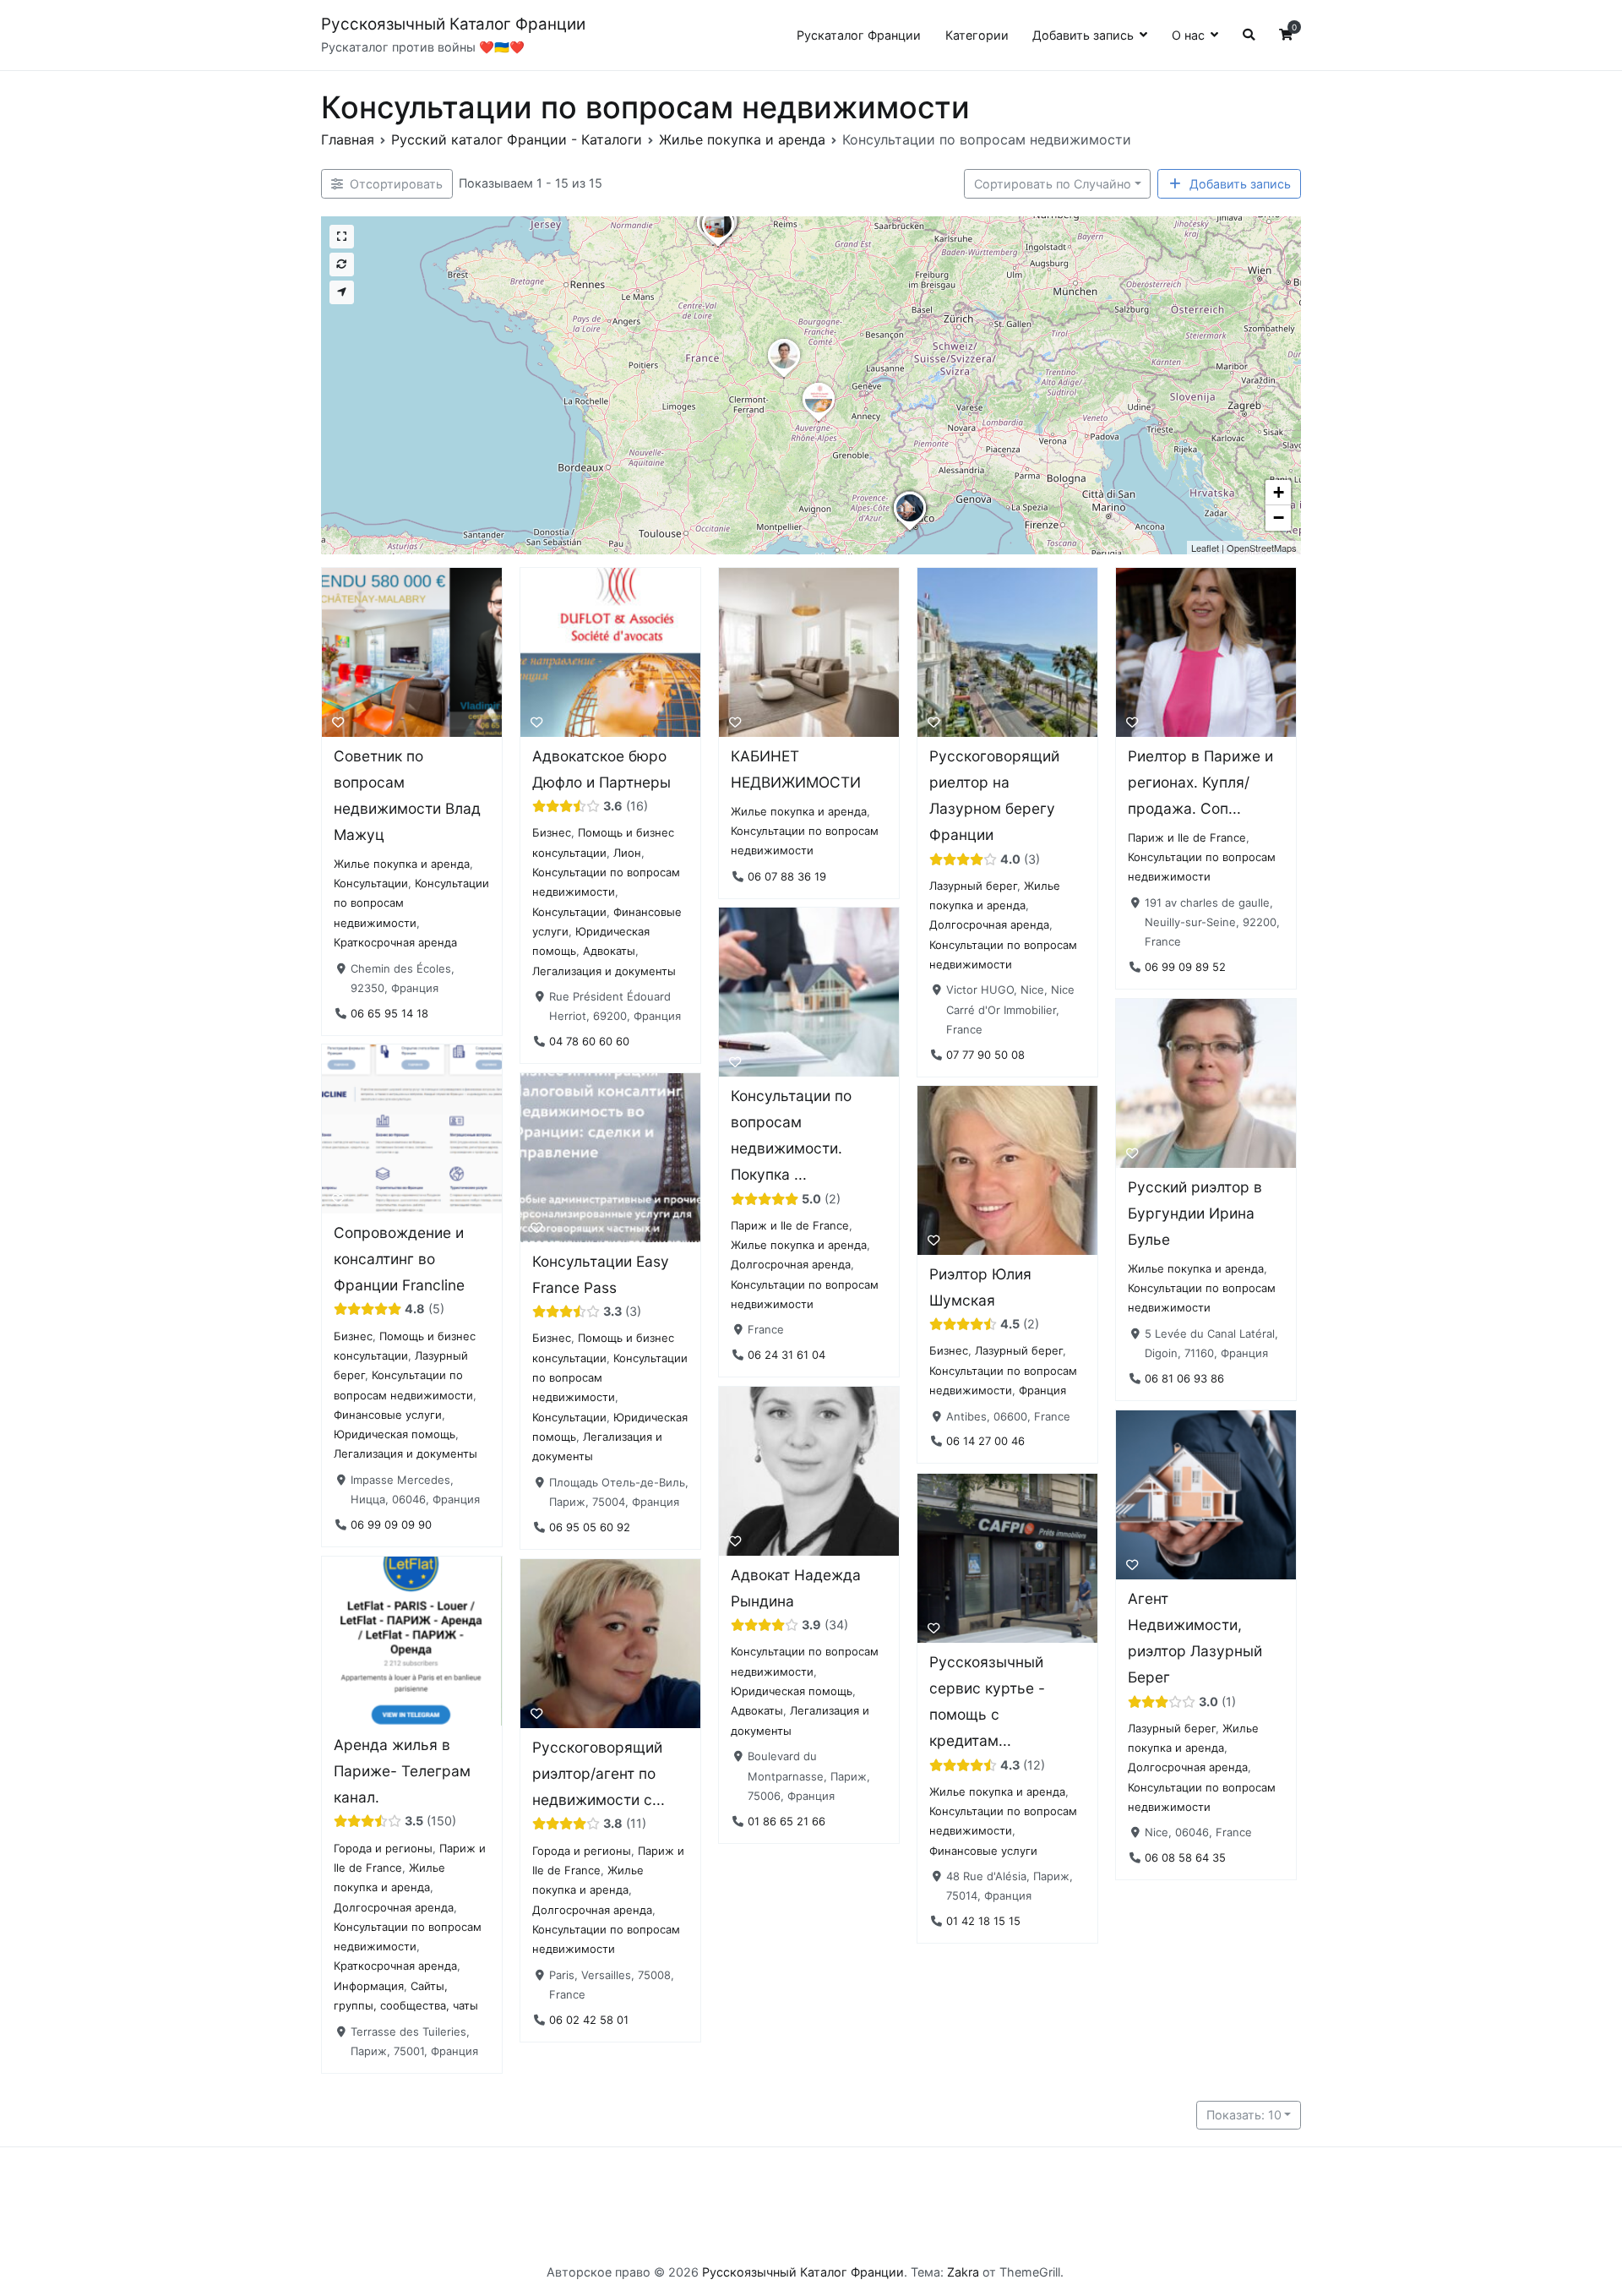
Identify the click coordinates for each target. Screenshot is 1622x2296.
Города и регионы (383, 1848)
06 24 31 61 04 (787, 1355)
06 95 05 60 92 (590, 1527)
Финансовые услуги (388, 1415)
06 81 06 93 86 (1184, 1378)
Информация (369, 1986)
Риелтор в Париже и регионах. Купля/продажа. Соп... (1200, 782)
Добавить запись (1083, 35)
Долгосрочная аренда (989, 924)
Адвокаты (609, 951)
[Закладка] (338, 722)
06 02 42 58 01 (589, 2019)
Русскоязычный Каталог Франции (453, 24)
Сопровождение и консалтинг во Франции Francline (399, 1259)
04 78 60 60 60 (589, 1041)
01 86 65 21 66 (787, 1821)
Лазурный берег (973, 885)
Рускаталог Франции (859, 35)
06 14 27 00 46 (985, 1442)
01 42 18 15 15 (983, 1921)
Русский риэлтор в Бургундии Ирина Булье (1195, 1213)
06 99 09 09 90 (391, 1524)
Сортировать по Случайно (1053, 184)
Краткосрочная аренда (395, 942)
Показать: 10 (1244, 2115)
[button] (718, 247)
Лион (627, 852)
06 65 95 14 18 (389, 1012)
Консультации (371, 883)
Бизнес (552, 832)
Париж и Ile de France (1187, 837)
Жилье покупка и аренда (402, 863)
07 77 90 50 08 (985, 1054)
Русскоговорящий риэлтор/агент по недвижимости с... (599, 1773)
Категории (977, 35)
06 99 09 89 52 (1185, 967)
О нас (1188, 35)
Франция (1042, 1391)
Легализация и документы (604, 970)
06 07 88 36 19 (787, 875)
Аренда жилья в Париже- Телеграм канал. (402, 1771)
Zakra (963, 2272)
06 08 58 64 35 (1185, 1857)
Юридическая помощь (395, 1434)
